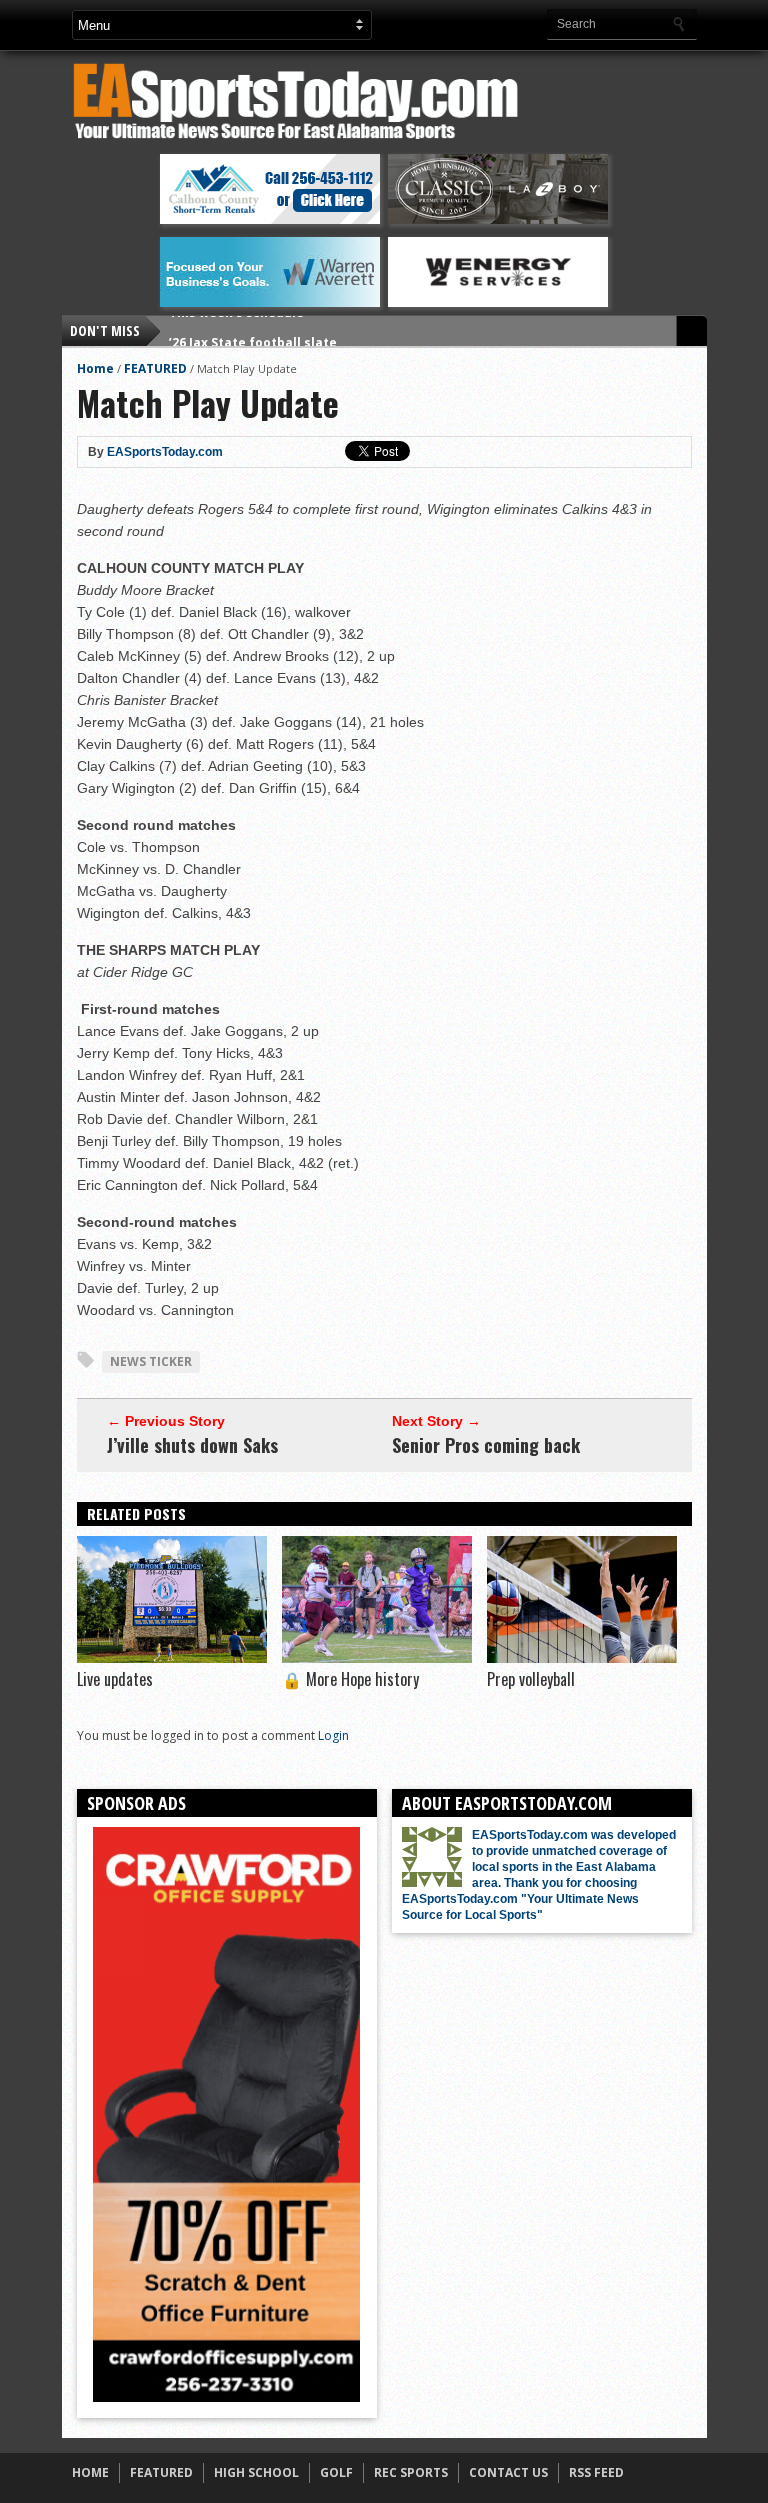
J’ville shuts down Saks (192, 1445)
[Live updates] (172, 1658)
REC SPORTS (411, 2472)
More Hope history (350, 1679)
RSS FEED (596, 2472)
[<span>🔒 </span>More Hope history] (377, 1658)
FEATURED (155, 368)
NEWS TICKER (151, 1361)
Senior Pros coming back (486, 1445)
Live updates (115, 1679)
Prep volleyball (531, 1679)
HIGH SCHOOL (256, 2472)
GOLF (336, 2472)
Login (333, 1735)
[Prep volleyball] (582, 1658)
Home (95, 368)
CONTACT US (508, 2472)
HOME (90, 2472)
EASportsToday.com (165, 452)
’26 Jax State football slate (253, 330)
